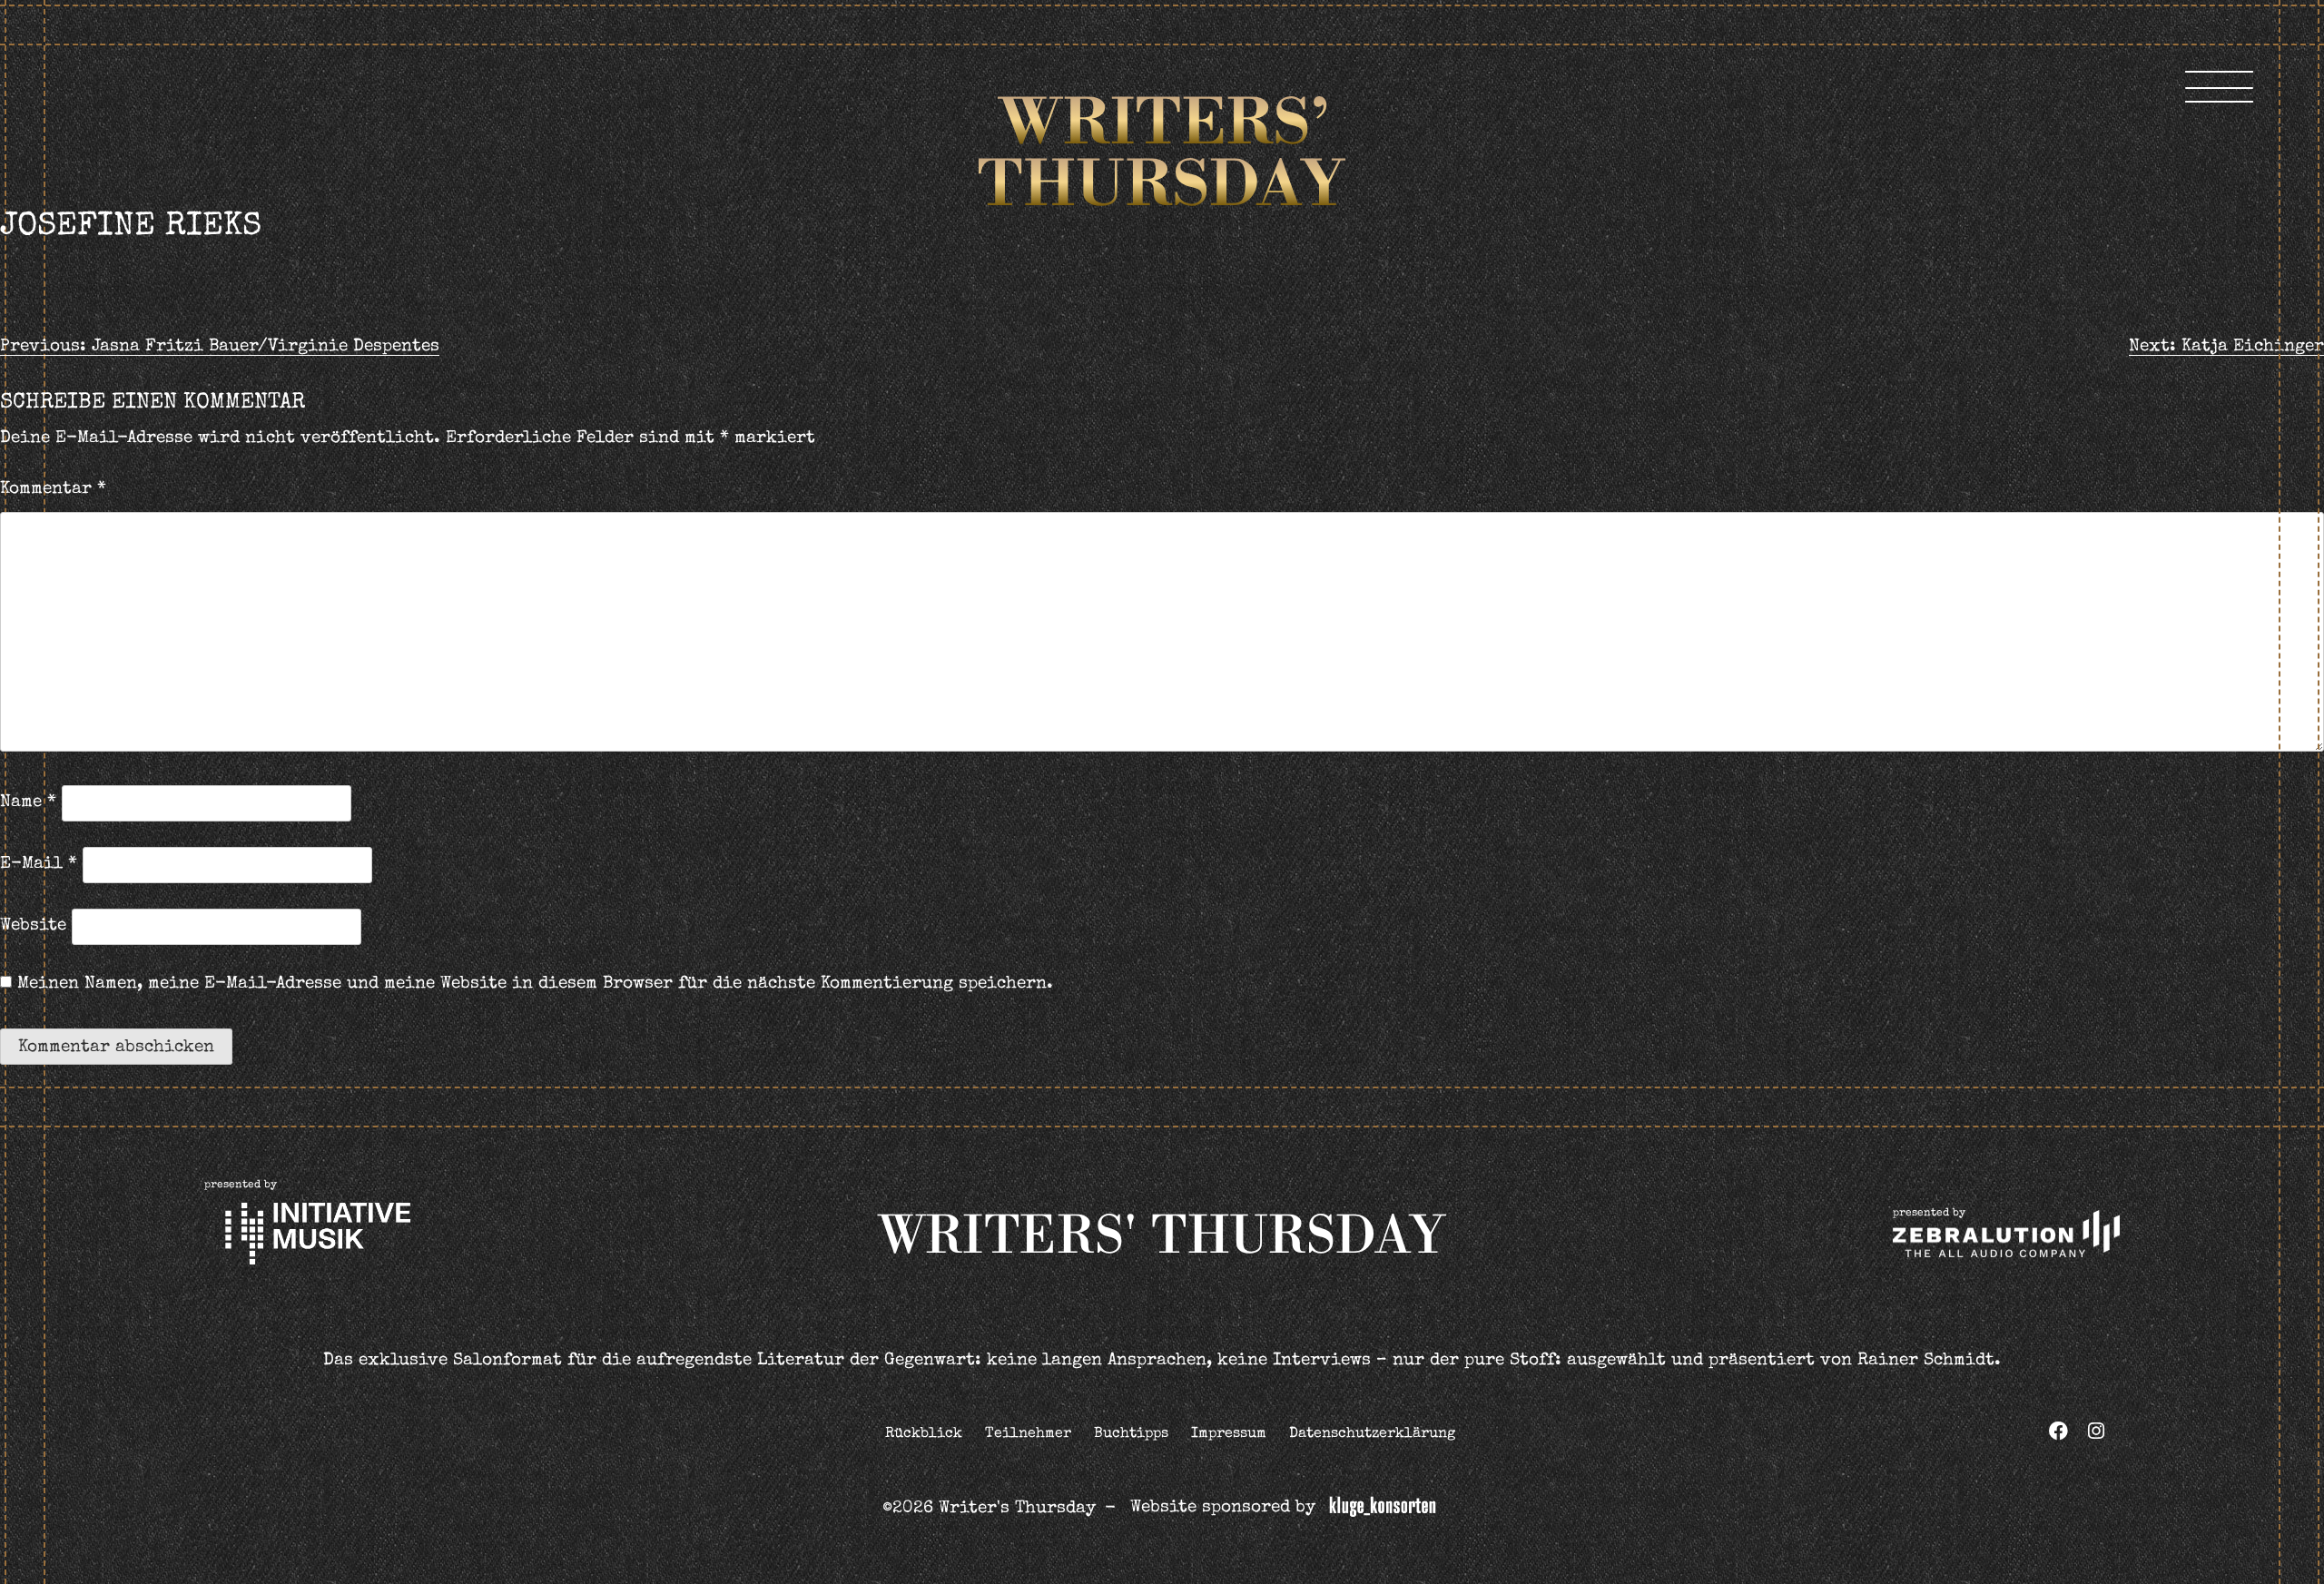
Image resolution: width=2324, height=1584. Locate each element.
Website (33, 926)
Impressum (1229, 1434)
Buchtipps (1131, 1434)
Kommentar (53, 490)
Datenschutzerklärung (1372, 1434)
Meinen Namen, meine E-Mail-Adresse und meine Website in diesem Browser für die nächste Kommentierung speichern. (535, 984)
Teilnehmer (1028, 1434)
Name (28, 803)
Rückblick (924, 1434)
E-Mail (39, 865)
